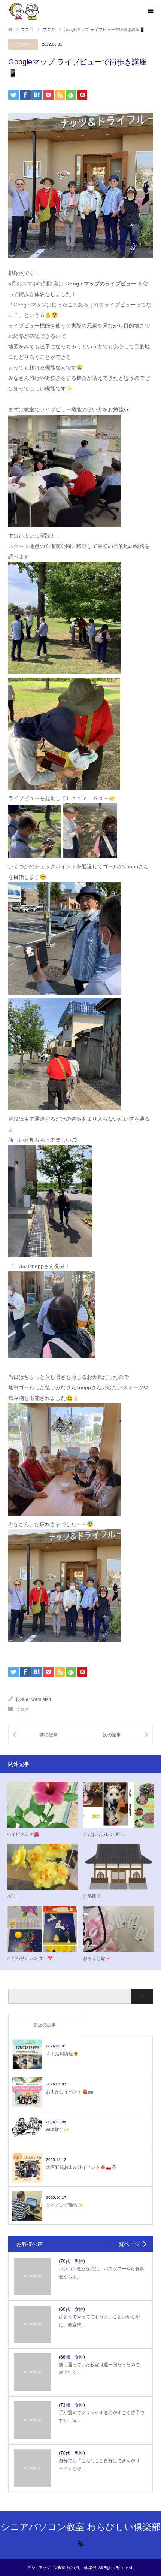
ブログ (23, 44)
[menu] (150, 11)
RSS (80, 2543)
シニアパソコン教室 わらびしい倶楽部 (81, 2527)
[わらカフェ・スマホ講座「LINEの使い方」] (116, 1735)
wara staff (41, 1699)
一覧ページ (127, 2244)
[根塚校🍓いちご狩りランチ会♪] (44, 1735)
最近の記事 (45, 2025)
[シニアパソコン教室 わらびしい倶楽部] (24, 11)
